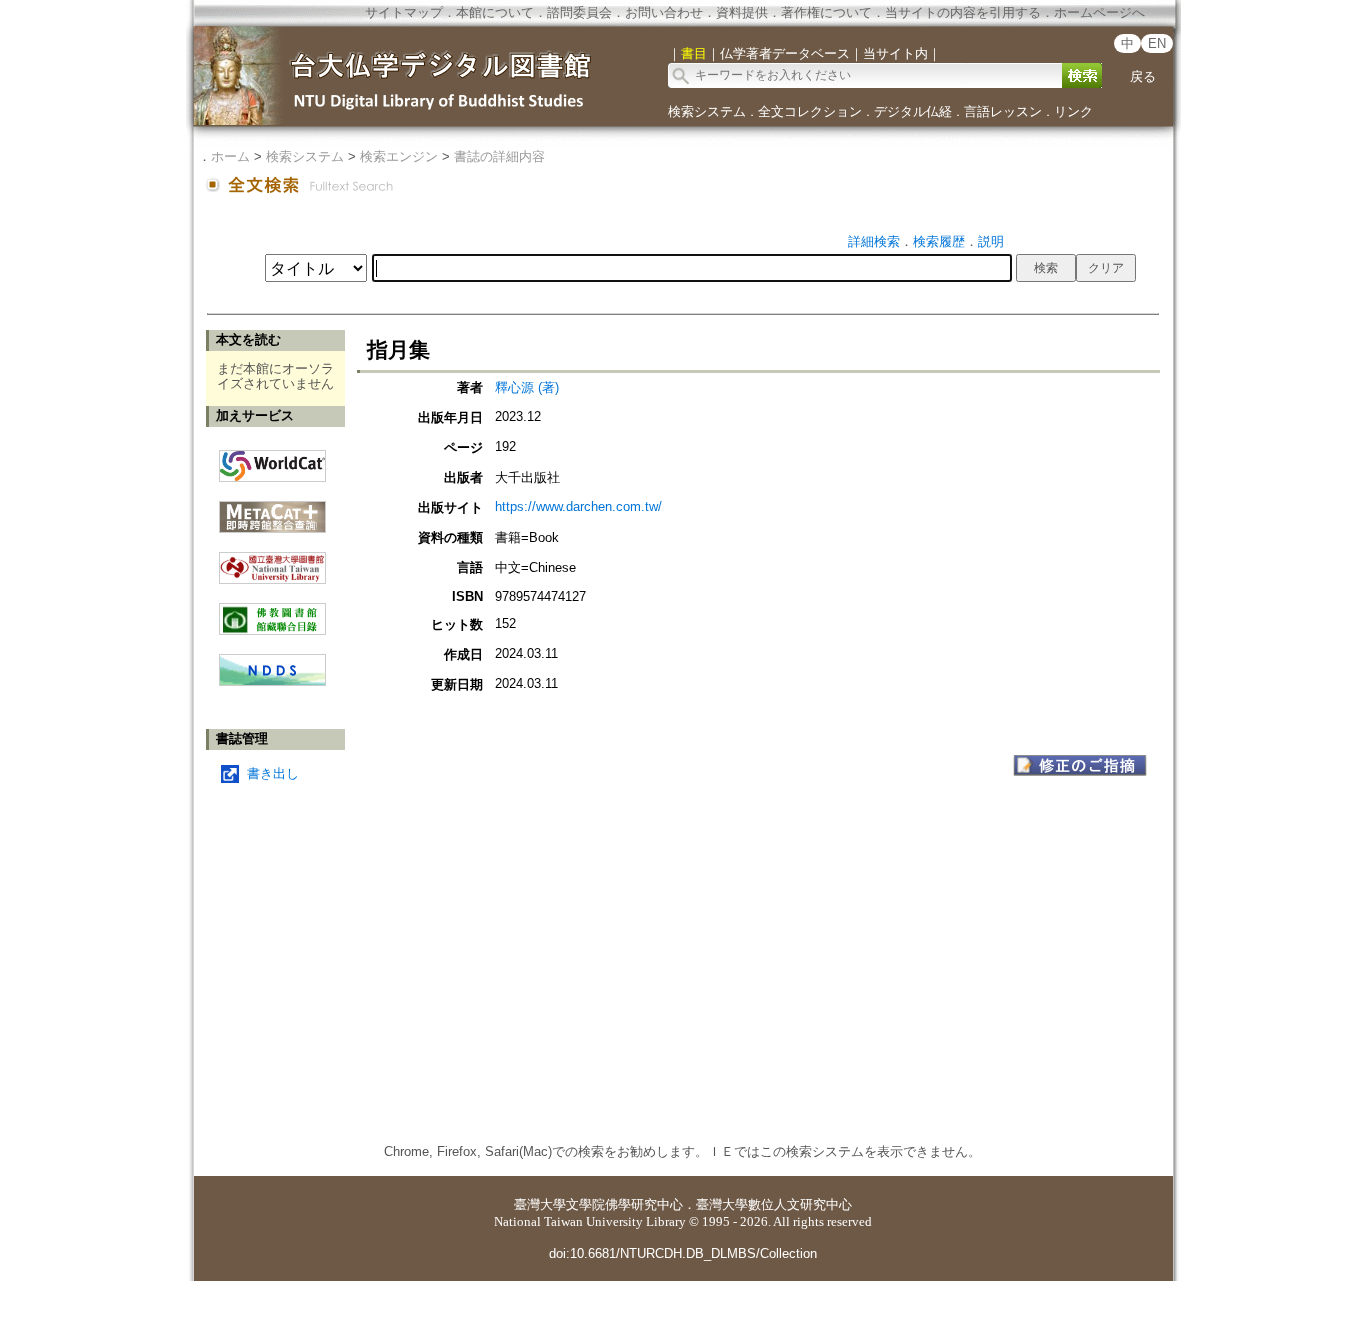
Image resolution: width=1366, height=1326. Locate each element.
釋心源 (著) (527, 387)
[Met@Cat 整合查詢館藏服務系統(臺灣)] (272, 509)
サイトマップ (404, 12)
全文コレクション (810, 111)
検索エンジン (399, 156)
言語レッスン (1003, 111)
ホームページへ (1099, 12)
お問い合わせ (664, 12)
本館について (495, 12)
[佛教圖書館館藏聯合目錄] (272, 611)
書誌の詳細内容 (499, 156)
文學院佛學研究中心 (624, 1204)
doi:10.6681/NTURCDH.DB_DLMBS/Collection (683, 1253)
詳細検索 (874, 241)
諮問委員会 (579, 12)
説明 (991, 241)
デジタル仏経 (913, 111)
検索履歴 (939, 241)
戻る (1143, 76)
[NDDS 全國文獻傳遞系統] (272, 681)
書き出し (273, 773)
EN (1157, 43)
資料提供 (742, 12)
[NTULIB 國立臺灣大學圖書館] (272, 560)
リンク (1073, 111)
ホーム (230, 156)
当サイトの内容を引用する (963, 12)
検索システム (707, 111)
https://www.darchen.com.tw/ (578, 506)
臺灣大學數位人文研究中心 (774, 1204)
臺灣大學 (540, 1204)
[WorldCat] (272, 461)
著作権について (826, 12)
